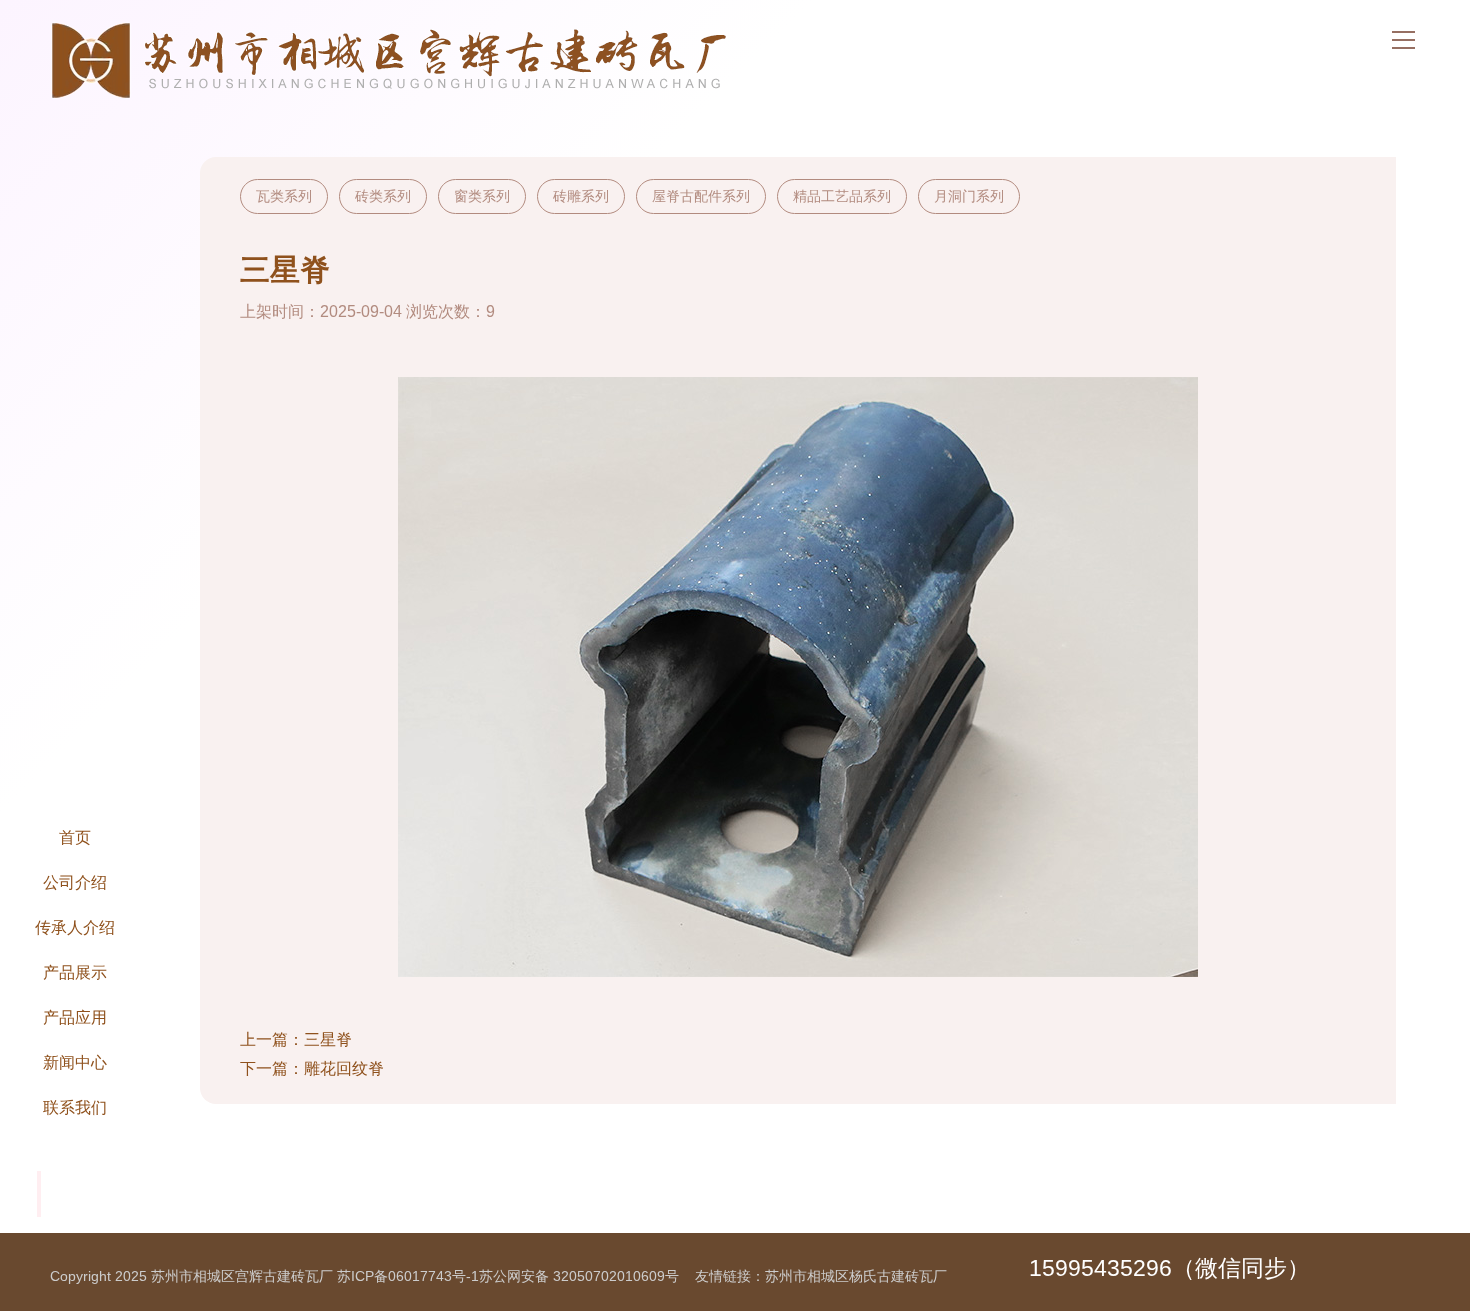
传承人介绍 (75, 927)
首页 (75, 837)
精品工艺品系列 (842, 196)
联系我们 (75, 1107)
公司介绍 (75, 882)
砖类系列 (383, 196)
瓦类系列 (284, 196)
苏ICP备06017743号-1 (408, 1276)
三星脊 (328, 1039)
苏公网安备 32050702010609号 (579, 1276)
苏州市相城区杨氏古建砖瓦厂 (856, 1276)
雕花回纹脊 (344, 1068)
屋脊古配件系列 (701, 196)
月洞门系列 (969, 196)
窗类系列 (482, 196)
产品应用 (75, 1017)
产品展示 (75, 972)
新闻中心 (75, 1062)
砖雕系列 (581, 196)
